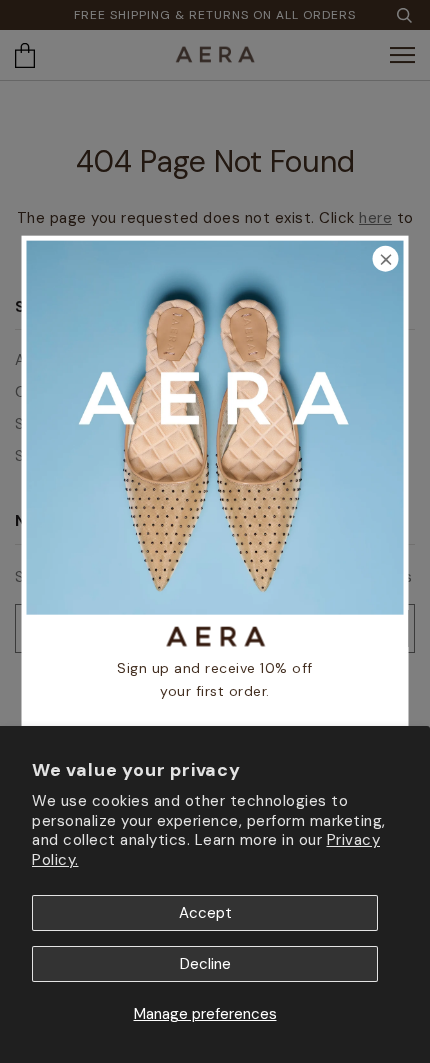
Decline (205, 964)
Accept (205, 913)
